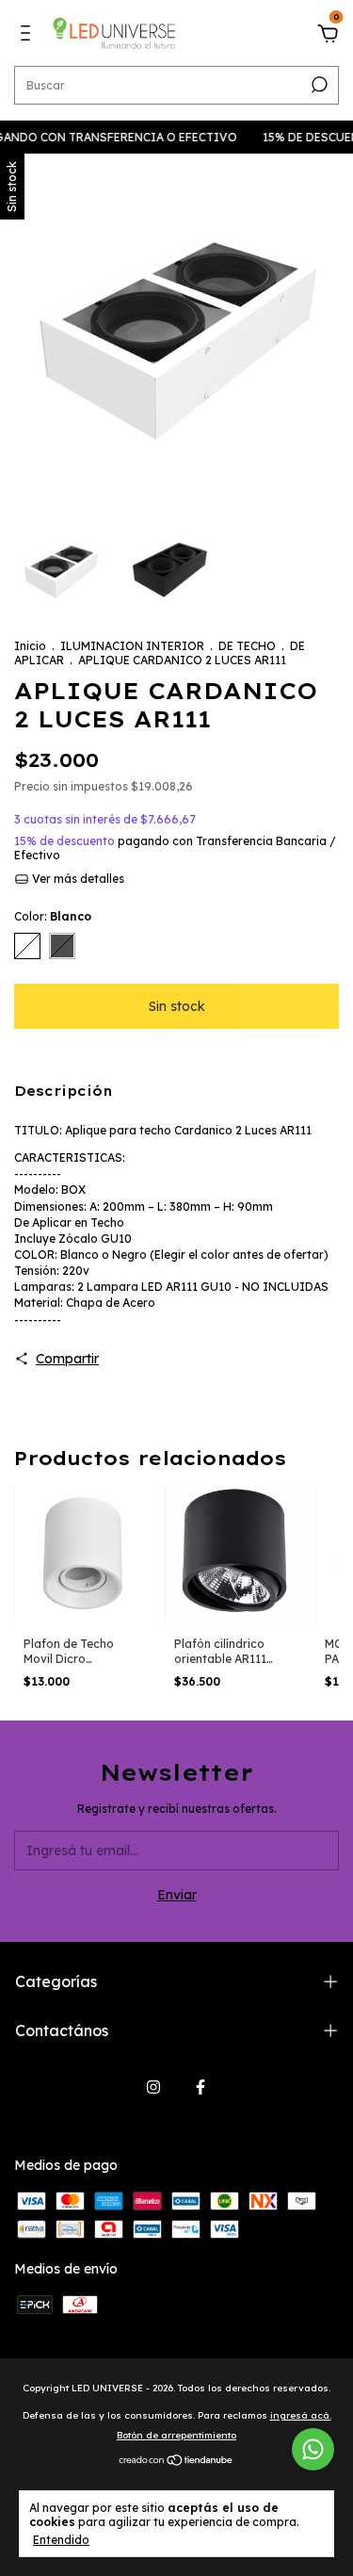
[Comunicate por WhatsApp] (313, 2449)
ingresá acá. (301, 2415)
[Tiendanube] (176, 2462)
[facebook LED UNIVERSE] (201, 2087)
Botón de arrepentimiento (176, 2435)
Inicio (30, 646)
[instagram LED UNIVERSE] (153, 2087)
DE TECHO (247, 646)
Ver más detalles (77, 879)
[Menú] (29, 36)
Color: (53, 916)
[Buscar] (318, 85)
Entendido (61, 2540)
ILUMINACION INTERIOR (132, 646)
